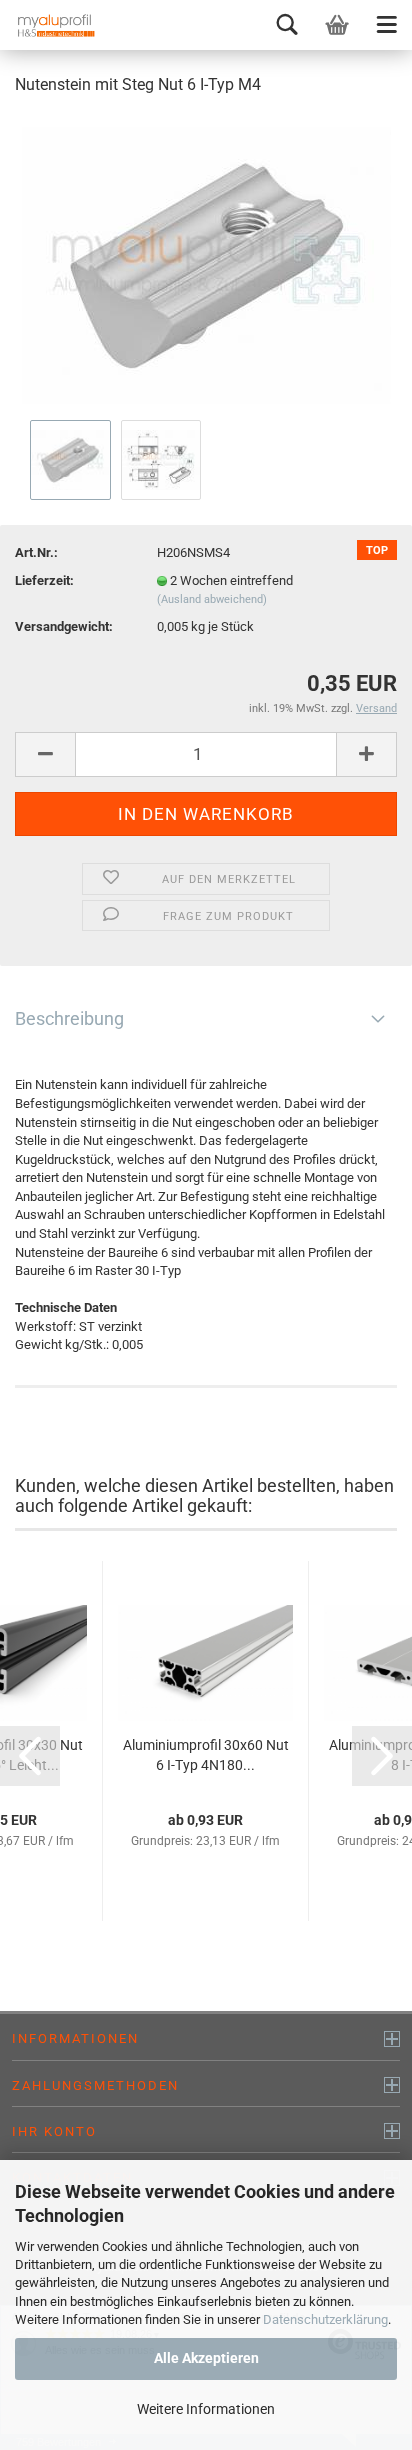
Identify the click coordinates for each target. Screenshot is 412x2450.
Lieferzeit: (44, 580)
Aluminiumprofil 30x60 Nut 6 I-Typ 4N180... (206, 1755)
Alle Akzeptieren (206, 2358)
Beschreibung (69, 1018)
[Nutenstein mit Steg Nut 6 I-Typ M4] (206, 263)
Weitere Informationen (206, 2409)
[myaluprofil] (50, 25)
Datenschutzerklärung (325, 2319)
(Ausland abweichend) (212, 599)
